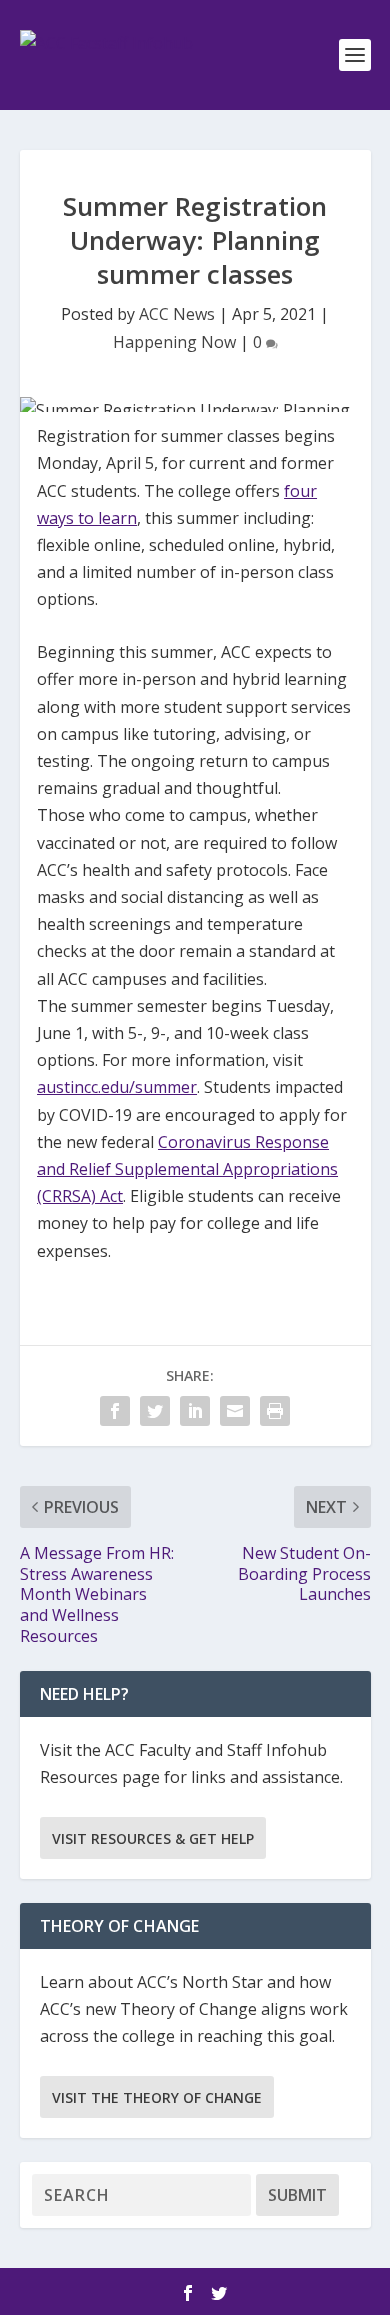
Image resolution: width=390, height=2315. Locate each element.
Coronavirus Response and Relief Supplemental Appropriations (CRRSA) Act (187, 1169)
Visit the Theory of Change (157, 2097)
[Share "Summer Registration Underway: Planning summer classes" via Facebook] (115, 1411)
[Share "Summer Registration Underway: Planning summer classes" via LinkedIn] (195, 1411)
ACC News (177, 314)
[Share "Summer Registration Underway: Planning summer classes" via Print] (275, 1411)
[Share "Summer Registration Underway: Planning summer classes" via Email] (235, 1411)
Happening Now (174, 342)
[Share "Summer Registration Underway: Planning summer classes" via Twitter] (155, 1411)
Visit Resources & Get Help (153, 1838)
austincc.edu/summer (117, 1087)
